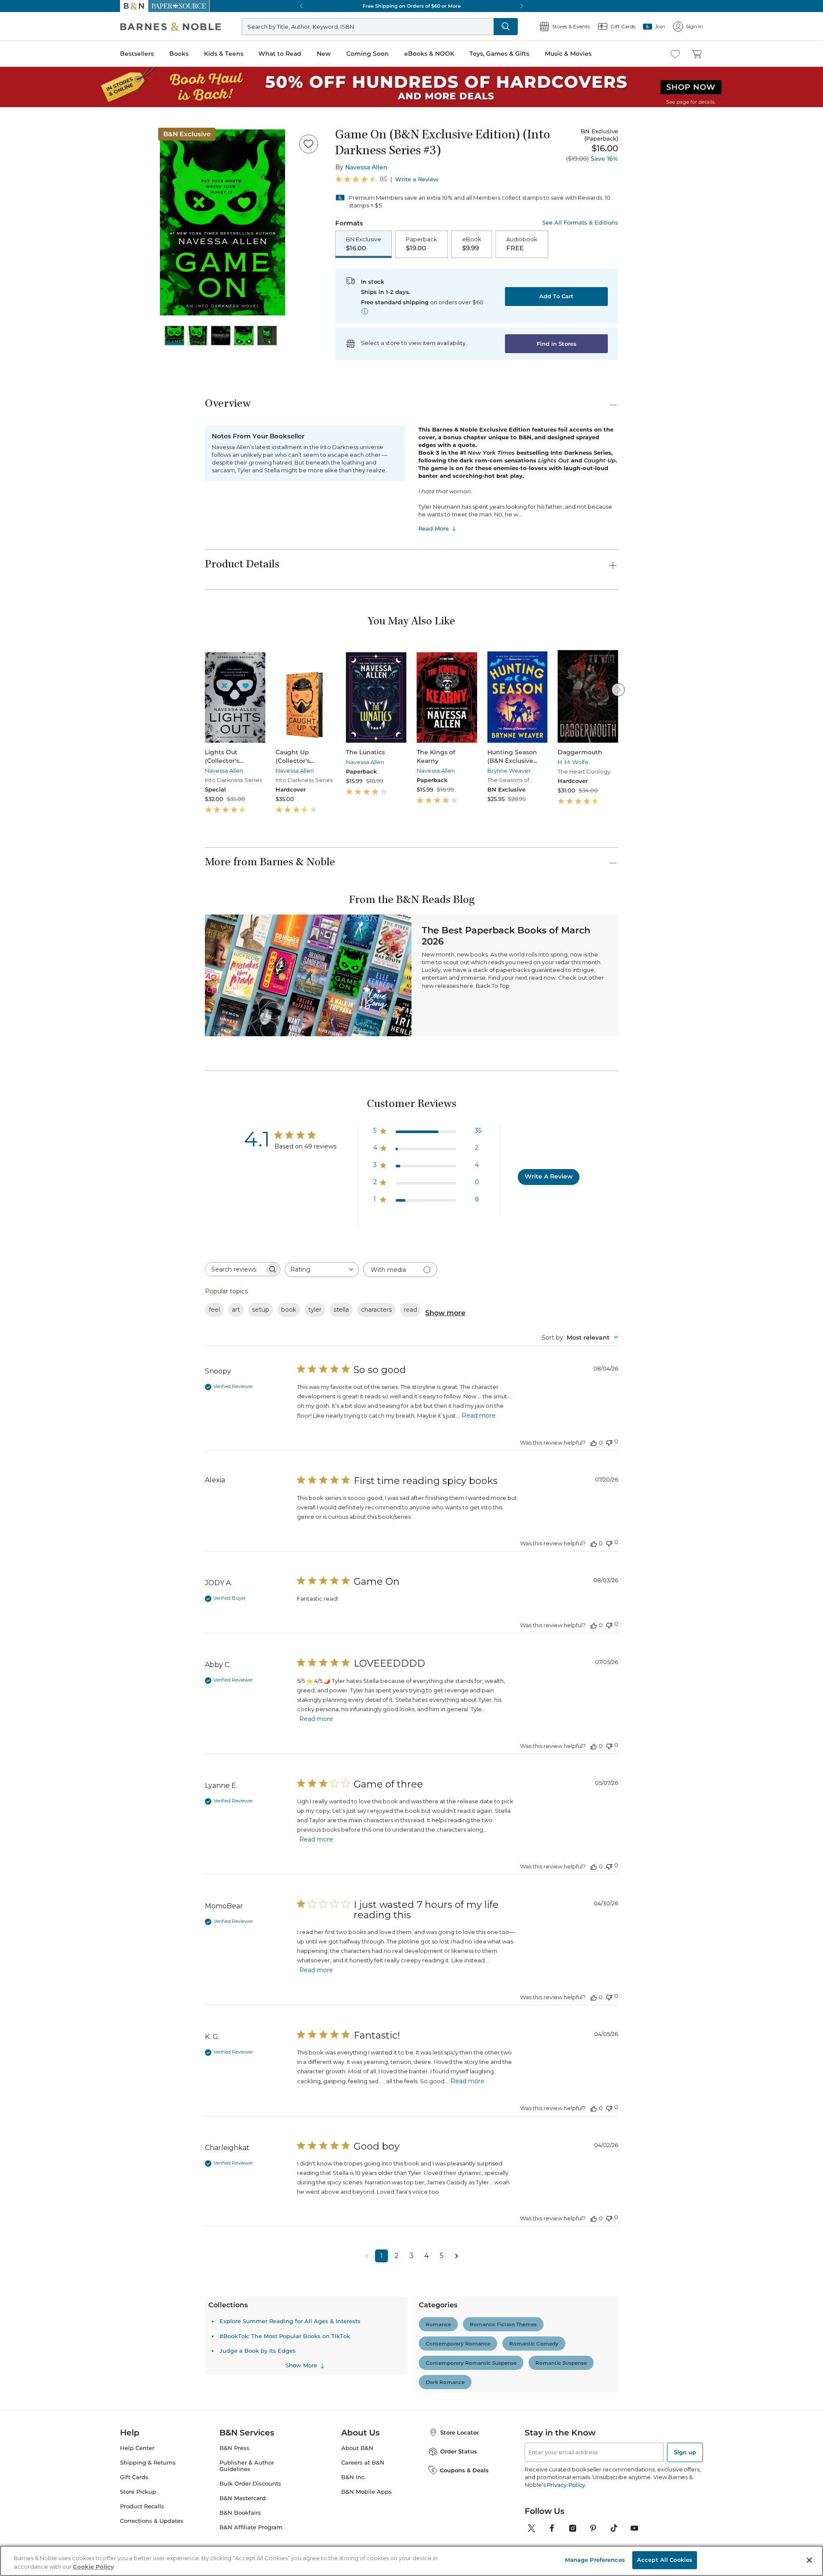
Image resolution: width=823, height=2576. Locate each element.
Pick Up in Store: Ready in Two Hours (56, 568)
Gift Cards (30, 358)
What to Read (24, 263)
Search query (33, 155)
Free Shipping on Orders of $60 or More (58, 539)
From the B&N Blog (49, 2051)
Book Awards (56, 1981)
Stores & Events (37, 344)
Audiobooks (54, 1296)
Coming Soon (22, 279)
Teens (46, 1598)
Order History (33, 330)
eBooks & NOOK (28, 288)
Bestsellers (18, 237)
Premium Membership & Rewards (77, 901)
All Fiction (52, 964)
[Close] (12, 139)
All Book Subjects (63, 1327)
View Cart (19, 34)
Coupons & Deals (62, 2043)
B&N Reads (30, 318)
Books (15, 245)
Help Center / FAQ (57, 914)
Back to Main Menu (35, 386)
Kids (44, 1513)
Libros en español (62, 1319)
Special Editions (60, 1920)
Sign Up (15, 78)
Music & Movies (27, 306)
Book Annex (55, 1312)
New (10, 271)
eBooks (48, 2251)
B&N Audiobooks (63, 2359)
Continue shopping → (33, 107)
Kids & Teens (24, 254)
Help (20, 370)
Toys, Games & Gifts (33, 297)
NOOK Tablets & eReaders (84, 2181)
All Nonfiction (57, 1065)
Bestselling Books (62, 1281)
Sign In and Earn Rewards (56, 877)
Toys (44, 1675)
